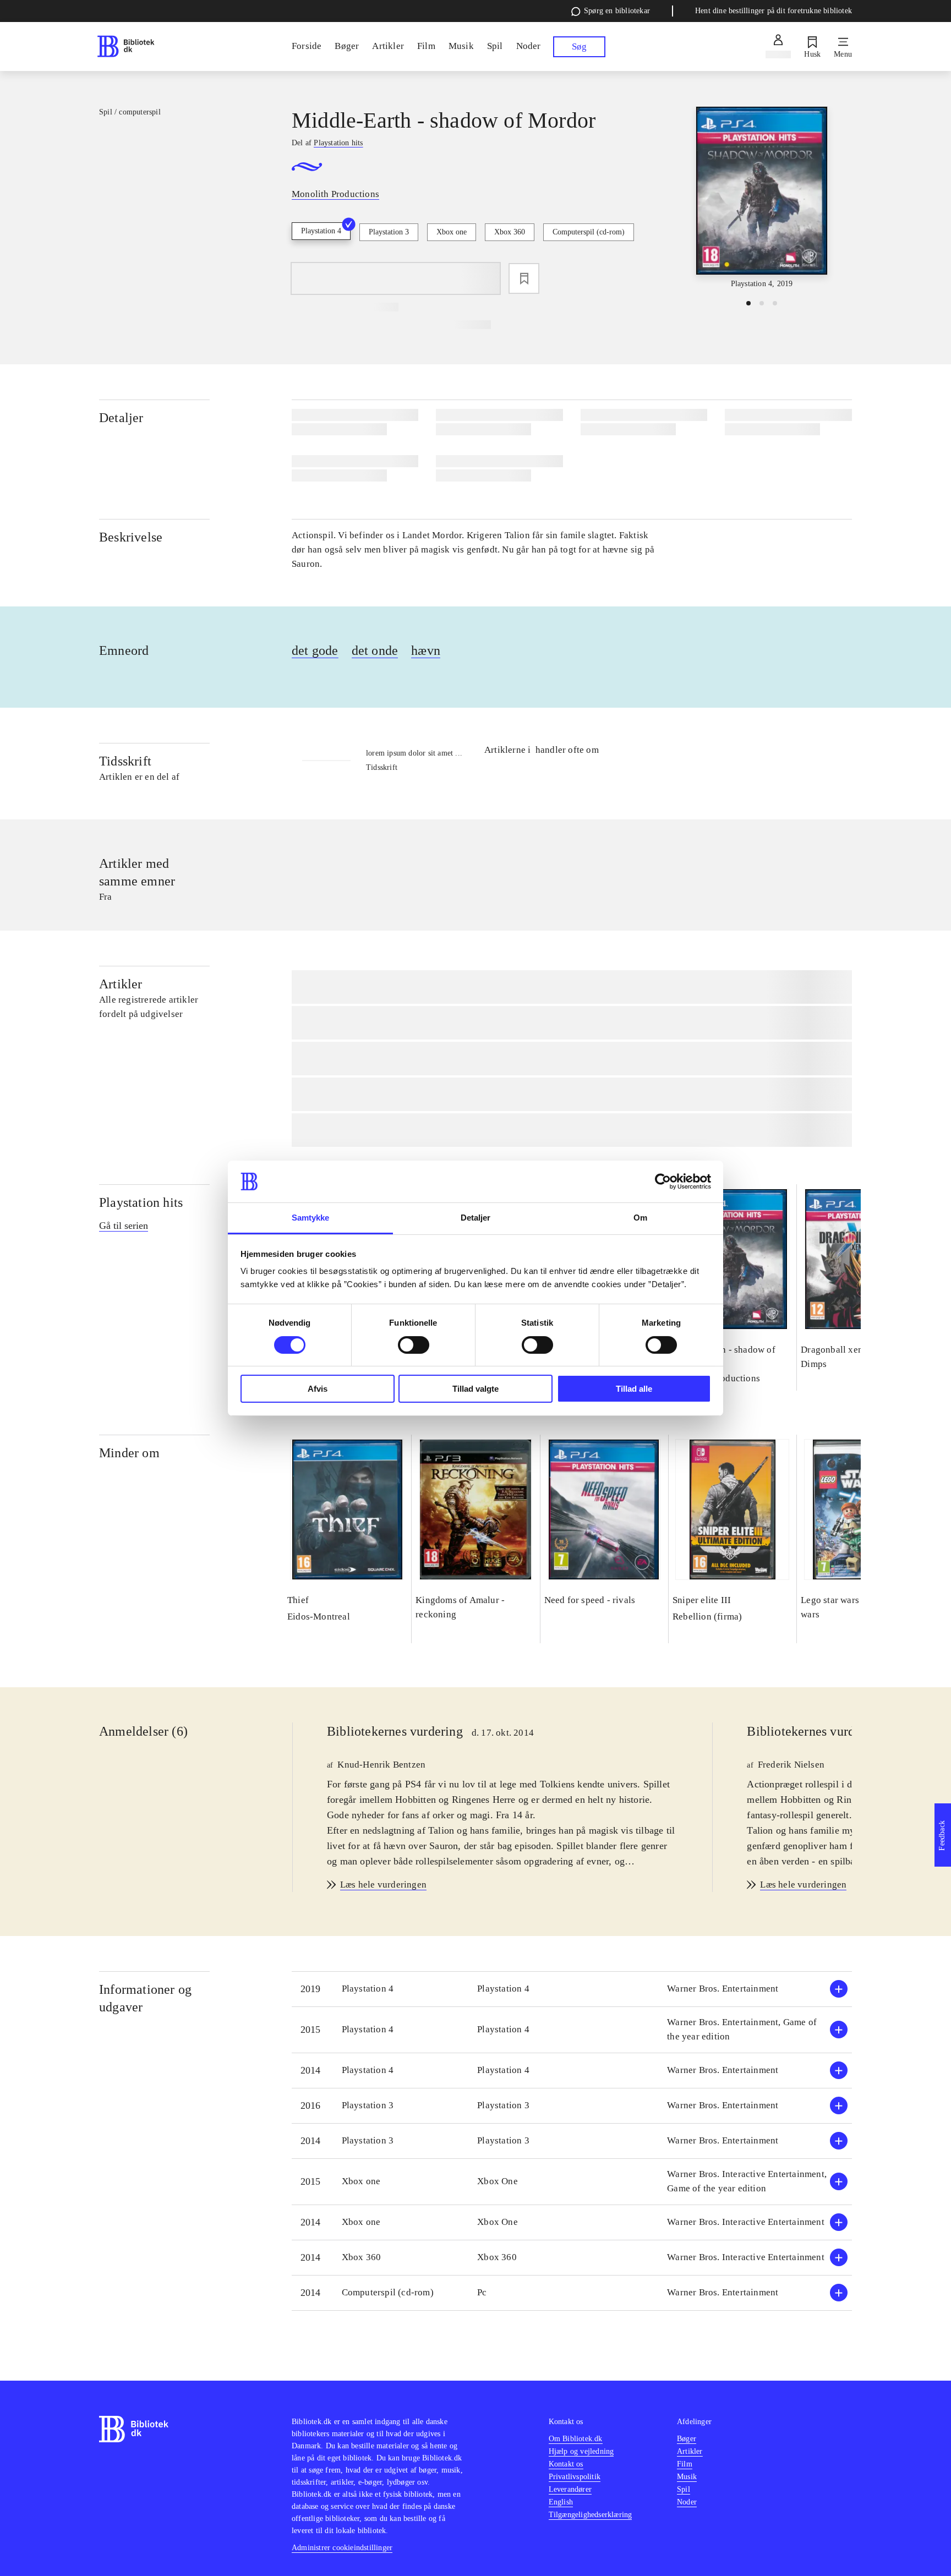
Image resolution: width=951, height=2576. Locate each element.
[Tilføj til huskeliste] (524, 278)
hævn (426, 650)
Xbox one (452, 232)
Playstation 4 (321, 231)
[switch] (414, 1345)
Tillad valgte (475, 1389)
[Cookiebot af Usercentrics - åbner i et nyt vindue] (663, 1182)
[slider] (762, 198)
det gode (315, 650)
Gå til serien (124, 1226)
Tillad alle (634, 1389)
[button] (572, 1989)
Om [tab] (640, 1218)
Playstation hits (141, 1202)
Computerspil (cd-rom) (589, 232)
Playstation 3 (389, 232)
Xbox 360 (510, 232)
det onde (375, 650)
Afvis (318, 1389)
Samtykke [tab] (311, 1218)
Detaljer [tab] (476, 1218)
